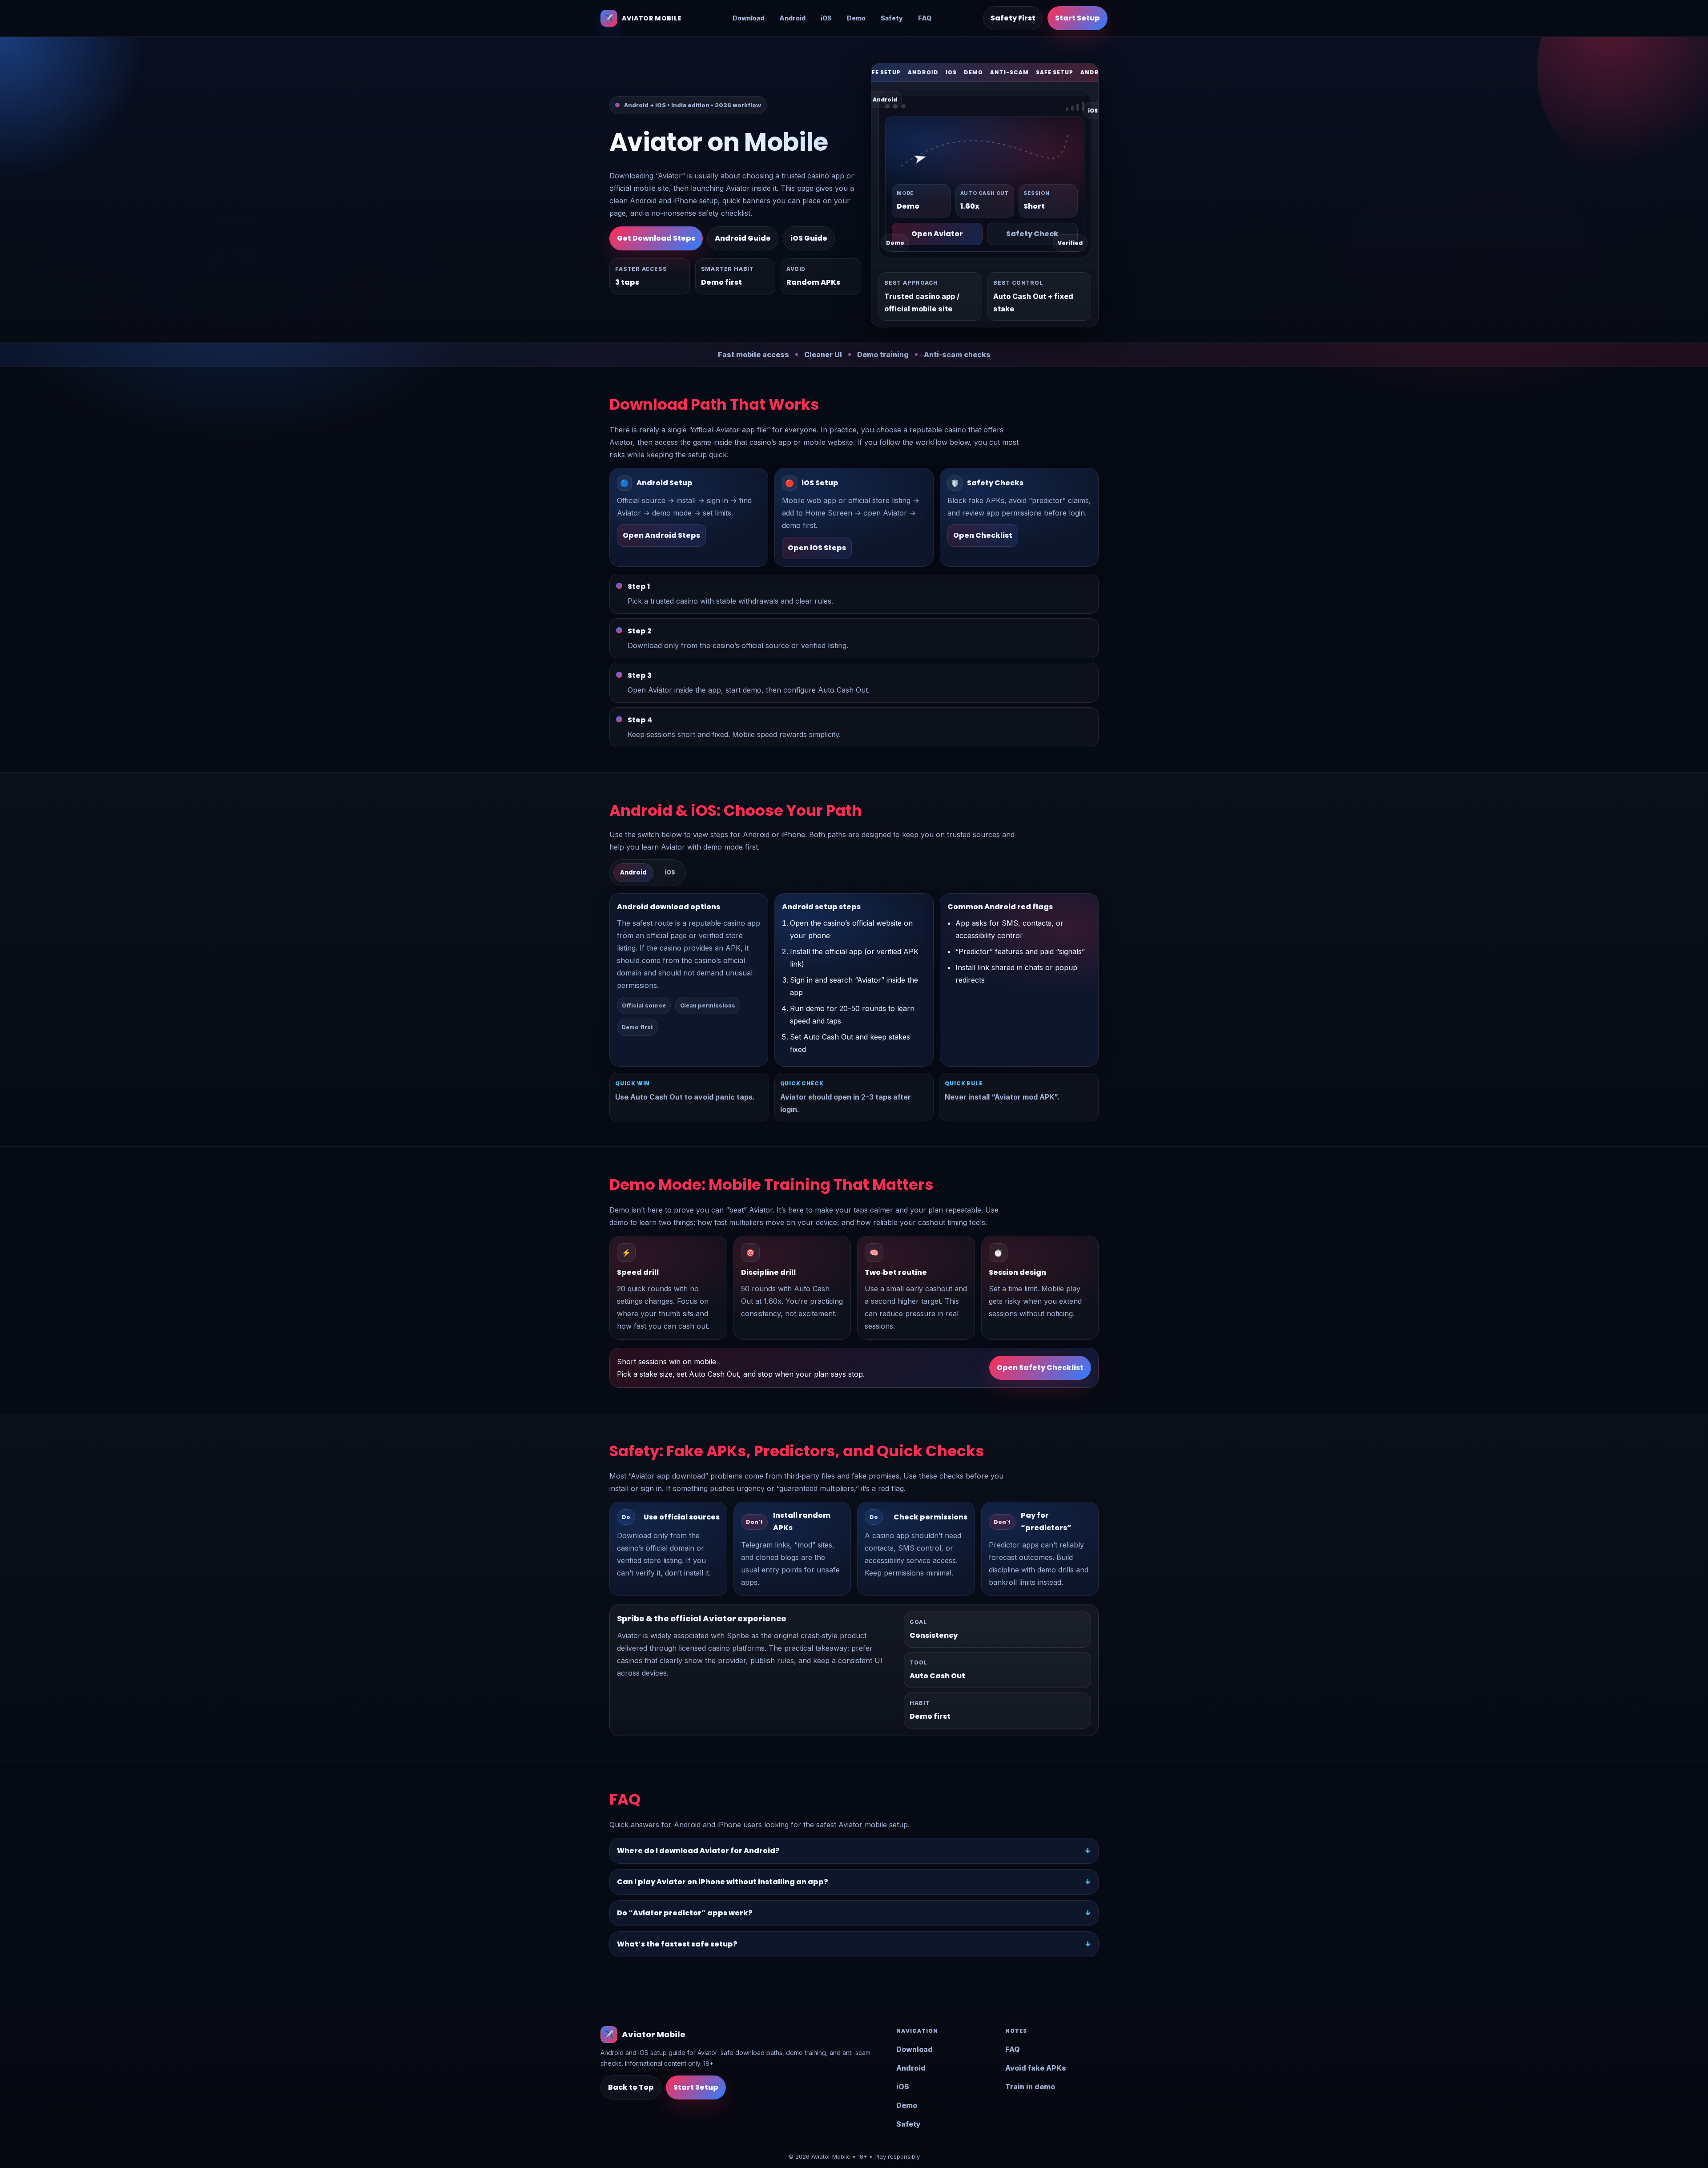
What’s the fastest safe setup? (677, 1944)
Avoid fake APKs (1036, 2068)
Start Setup (1078, 18)
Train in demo (1030, 2087)
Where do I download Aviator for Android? (698, 1851)
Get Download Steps (656, 238)
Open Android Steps (661, 535)
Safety (892, 18)
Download (748, 18)
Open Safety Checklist (1040, 1368)
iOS (826, 18)
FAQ (925, 18)
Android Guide (743, 238)
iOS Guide (809, 238)
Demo (856, 18)
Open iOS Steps (817, 548)
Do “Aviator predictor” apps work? (685, 1913)
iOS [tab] (670, 872)
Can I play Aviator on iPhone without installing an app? (723, 1882)
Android (792, 18)
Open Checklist (983, 535)
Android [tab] (633, 872)
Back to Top (631, 2087)
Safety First (1013, 18)
